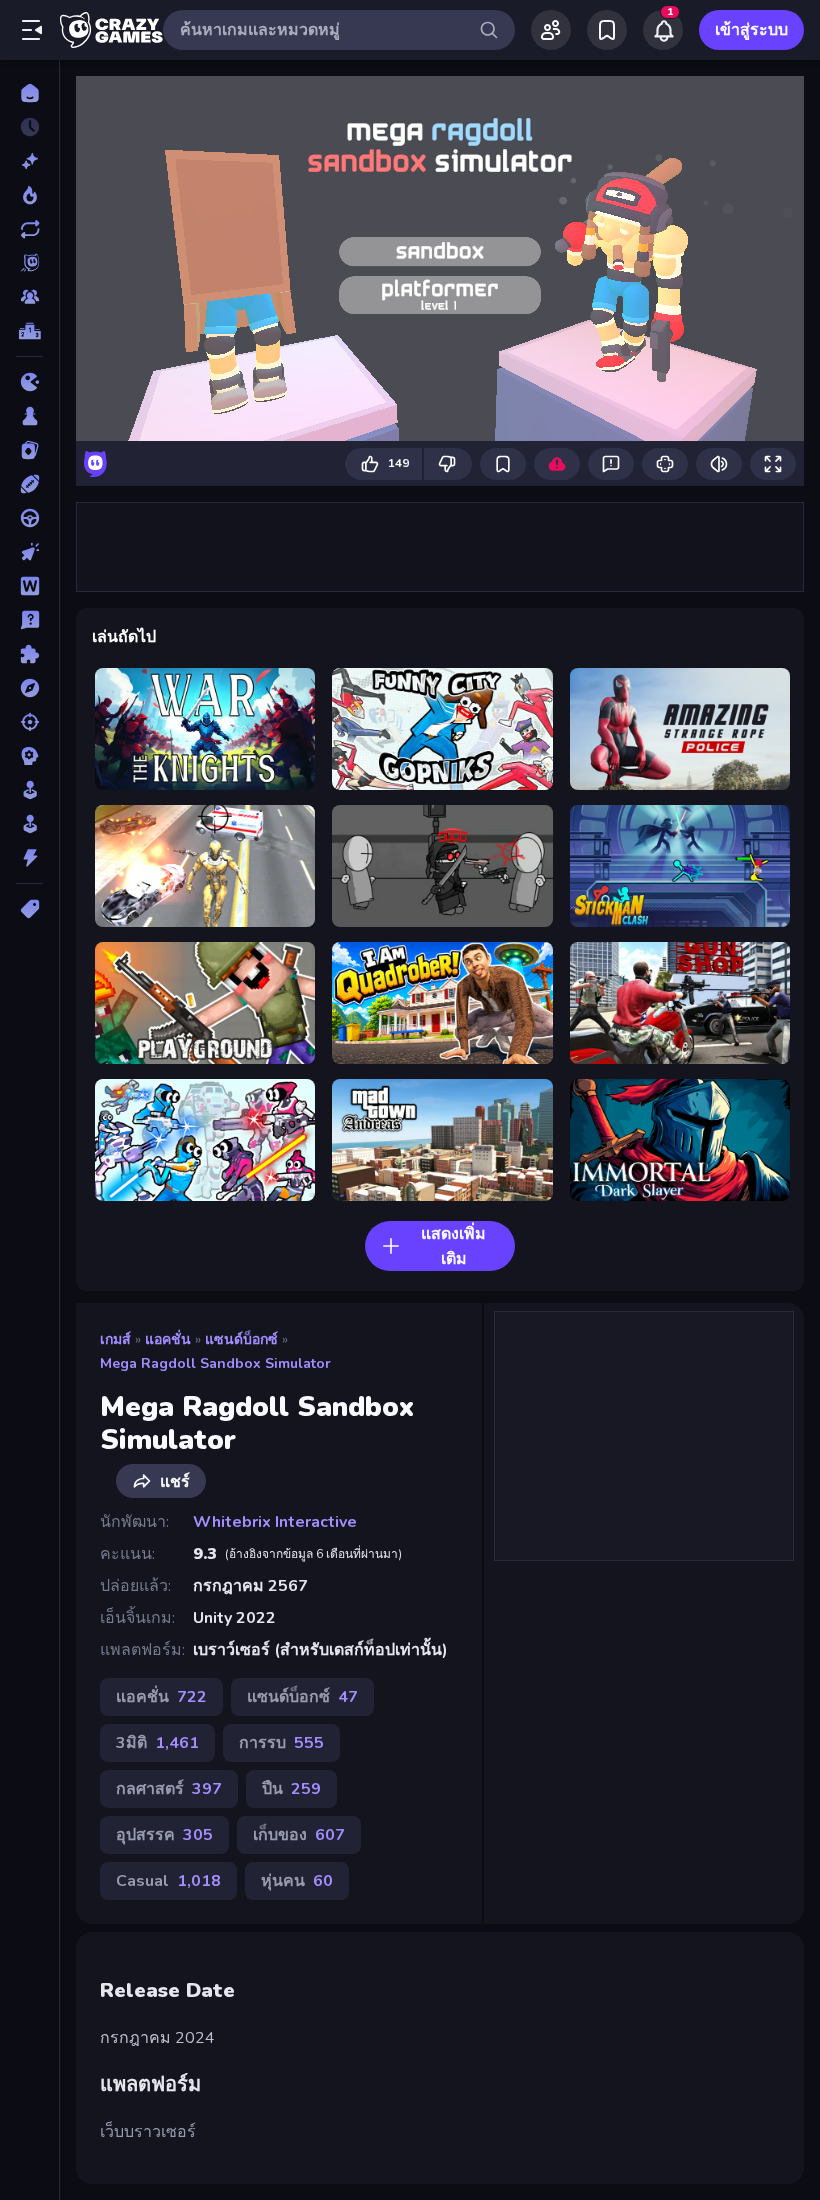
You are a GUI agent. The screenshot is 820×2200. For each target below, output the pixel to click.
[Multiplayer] (29, 297)
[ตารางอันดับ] (29, 331)
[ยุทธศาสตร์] (29, 756)
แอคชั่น (168, 1339)
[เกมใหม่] (29, 161)
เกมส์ (115, 1339)
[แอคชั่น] (29, 858)
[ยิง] (29, 722)
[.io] (29, 382)
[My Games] (607, 30)
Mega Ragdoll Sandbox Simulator (215, 1363)
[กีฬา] (29, 484)
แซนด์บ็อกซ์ (241, 1339)
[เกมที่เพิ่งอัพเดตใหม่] (29, 229)
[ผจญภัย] (29, 688)
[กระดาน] (29, 416)
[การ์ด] (29, 450)
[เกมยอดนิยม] (29, 195)
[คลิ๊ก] (29, 552)
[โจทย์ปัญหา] (29, 620)
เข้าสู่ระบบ (751, 30)
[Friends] (551, 30)
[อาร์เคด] (29, 824)
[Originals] (29, 263)
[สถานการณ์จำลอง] (29, 790)
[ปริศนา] (29, 654)
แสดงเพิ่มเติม (453, 1246)
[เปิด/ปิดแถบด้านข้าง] (32, 30)
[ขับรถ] (29, 518)
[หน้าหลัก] (29, 93)
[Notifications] (663, 30)
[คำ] (29, 586)
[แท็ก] (29, 909)
